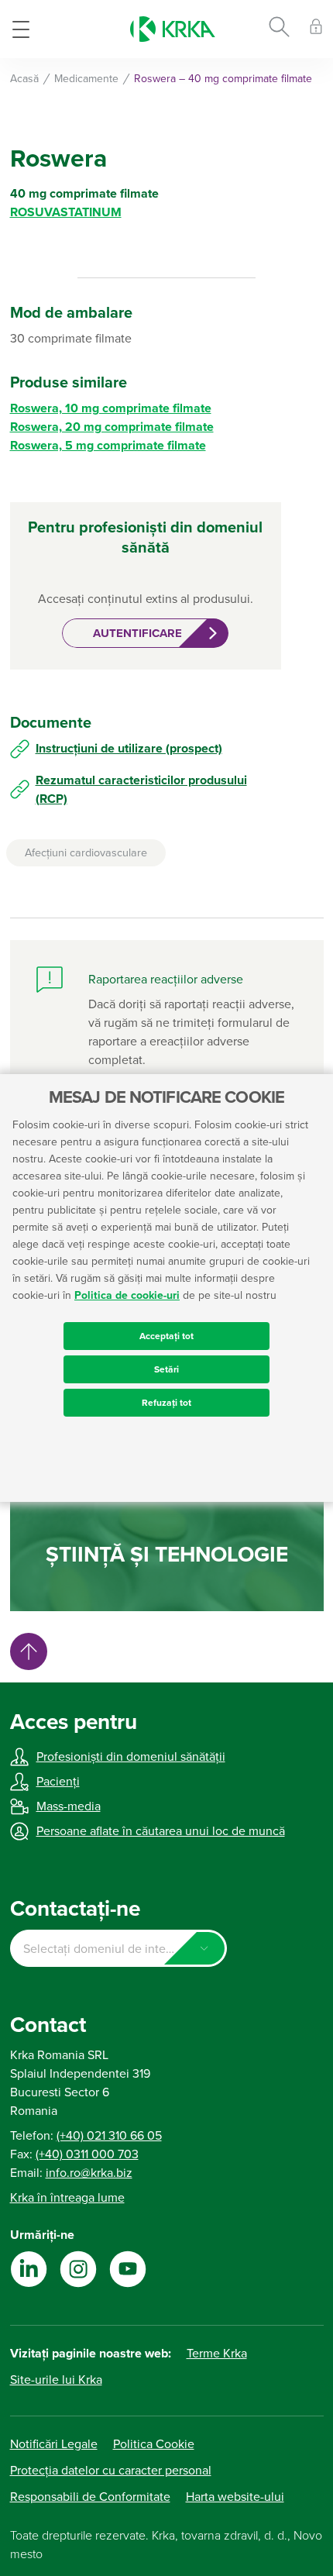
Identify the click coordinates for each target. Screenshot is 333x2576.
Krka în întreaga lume (67, 2198)
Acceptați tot (166, 1336)
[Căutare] (279, 29)
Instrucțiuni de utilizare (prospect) (129, 749)
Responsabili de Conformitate (90, 2497)
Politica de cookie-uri (127, 1295)
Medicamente (86, 79)
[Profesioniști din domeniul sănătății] (316, 29)
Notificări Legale (54, 2444)
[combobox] (118, 1948)
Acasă (24, 79)
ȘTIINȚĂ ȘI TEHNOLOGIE (167, 1555)
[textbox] (118, 1949)
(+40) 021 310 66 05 (109, 2136)
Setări (166, 1369)
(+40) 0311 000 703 (87, 2154)
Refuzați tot (166, 1403)
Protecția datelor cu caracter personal (111, 2471)
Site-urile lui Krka (56, 2380)
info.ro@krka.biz (89, 2173)
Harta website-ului (235, 2497)
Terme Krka (217, 2354)
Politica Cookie (154, 2444)
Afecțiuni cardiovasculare (86, 853)
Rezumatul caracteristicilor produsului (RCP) (141, 790)
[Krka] (173, 29)
